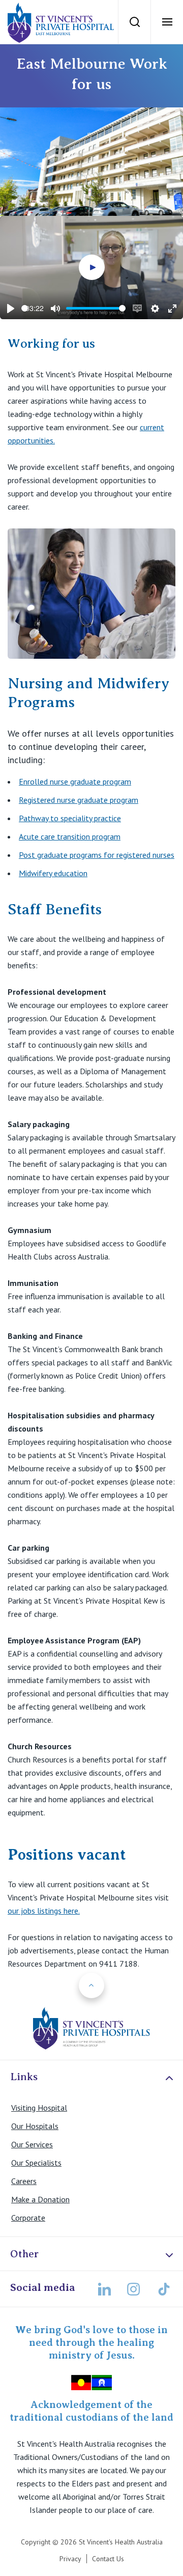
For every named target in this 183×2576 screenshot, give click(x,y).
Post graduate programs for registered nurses (97, 855)
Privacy (70, 2559)
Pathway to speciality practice (70, 818)
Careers (24, 2181)
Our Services (32, 2144)
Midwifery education (53, 873)
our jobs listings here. (44, 1911)
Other (24, 2254)
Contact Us (108, 2559)
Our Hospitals (35, 2126)
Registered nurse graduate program (79, 800)
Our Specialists (36, 2163)
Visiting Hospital (39, 2108)
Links (24, 2077)
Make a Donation (40, 2199)
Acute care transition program (70, 836)
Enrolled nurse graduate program (75, 781)
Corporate (28, 2218)
